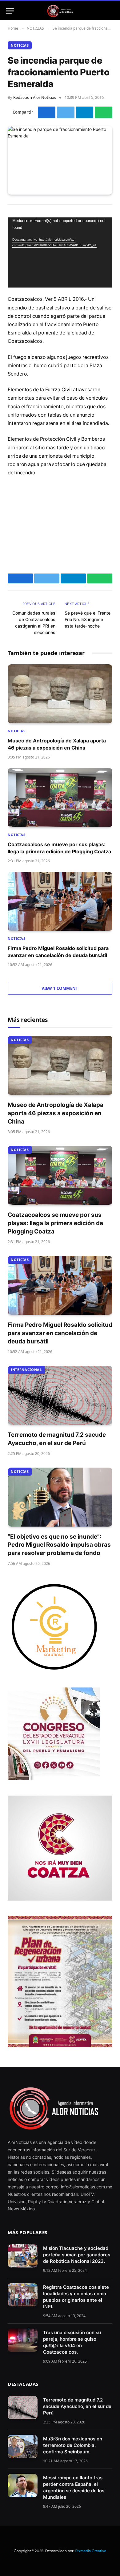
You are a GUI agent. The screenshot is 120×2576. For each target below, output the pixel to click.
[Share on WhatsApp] (104, 112)
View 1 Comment (60, 988)
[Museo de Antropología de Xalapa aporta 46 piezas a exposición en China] (60, 694)
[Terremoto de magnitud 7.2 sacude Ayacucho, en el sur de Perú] (60, 1395)
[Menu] (10, 11)
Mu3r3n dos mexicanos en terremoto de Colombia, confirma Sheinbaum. (73, 2445)
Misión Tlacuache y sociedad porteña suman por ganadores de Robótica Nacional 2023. (77, 2255)
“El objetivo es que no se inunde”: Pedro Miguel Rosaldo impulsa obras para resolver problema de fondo (59, 1545)
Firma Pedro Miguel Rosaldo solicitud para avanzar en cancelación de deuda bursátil (60, 1333)
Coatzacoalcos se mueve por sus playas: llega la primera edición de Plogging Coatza (55, 1223)
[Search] (111, 11)
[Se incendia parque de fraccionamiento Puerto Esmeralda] (60, 160)
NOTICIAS (20, 45)
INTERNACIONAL (26, 1370)
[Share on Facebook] (47, 112)
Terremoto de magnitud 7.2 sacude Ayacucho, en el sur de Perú (77, 2406)
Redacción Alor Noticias (35, 97)
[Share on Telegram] (85, 112)
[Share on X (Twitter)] (66, 112)
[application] (60, 252)
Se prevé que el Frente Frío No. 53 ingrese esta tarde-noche (88, 619)
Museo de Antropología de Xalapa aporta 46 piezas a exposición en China (56, 1113)
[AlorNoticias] (60, 11)
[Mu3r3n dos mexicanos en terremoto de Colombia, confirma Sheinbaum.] (23, 2446)
